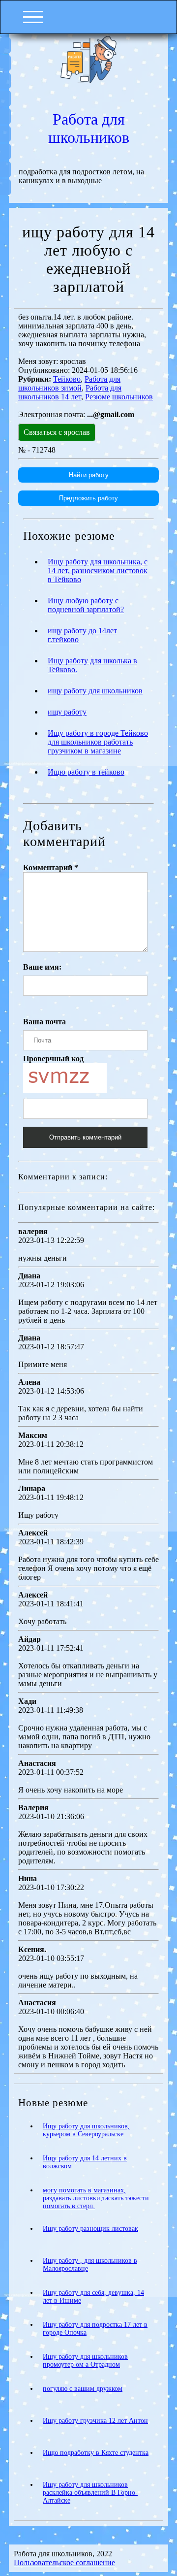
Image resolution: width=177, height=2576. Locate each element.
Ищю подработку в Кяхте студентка (96, 2453)
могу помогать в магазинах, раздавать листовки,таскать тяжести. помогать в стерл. (97, 2198)
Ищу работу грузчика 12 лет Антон (95, 2421)
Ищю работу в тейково (86, 772)
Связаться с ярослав (57, 432)
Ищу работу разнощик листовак (90, 2229)
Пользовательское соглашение (64, 2562)
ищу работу (67, 712)
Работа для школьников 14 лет (70, 392)
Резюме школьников (119, 397)
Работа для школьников (89, 128)
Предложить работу (88, 498)
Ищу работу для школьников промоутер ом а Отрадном (85, 2361)
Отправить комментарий (85, 1137)
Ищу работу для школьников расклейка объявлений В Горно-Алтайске (90, 2493)
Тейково (67, 379)
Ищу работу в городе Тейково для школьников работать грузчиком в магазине (98, 742)
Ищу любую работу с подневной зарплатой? (86, 605)
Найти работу (89, 475)
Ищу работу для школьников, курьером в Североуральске (86, 2130)
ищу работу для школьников (95, 691)
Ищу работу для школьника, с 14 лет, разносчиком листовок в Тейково (98, 571)
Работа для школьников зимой (69, 383)
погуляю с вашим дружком (83, 2389)
